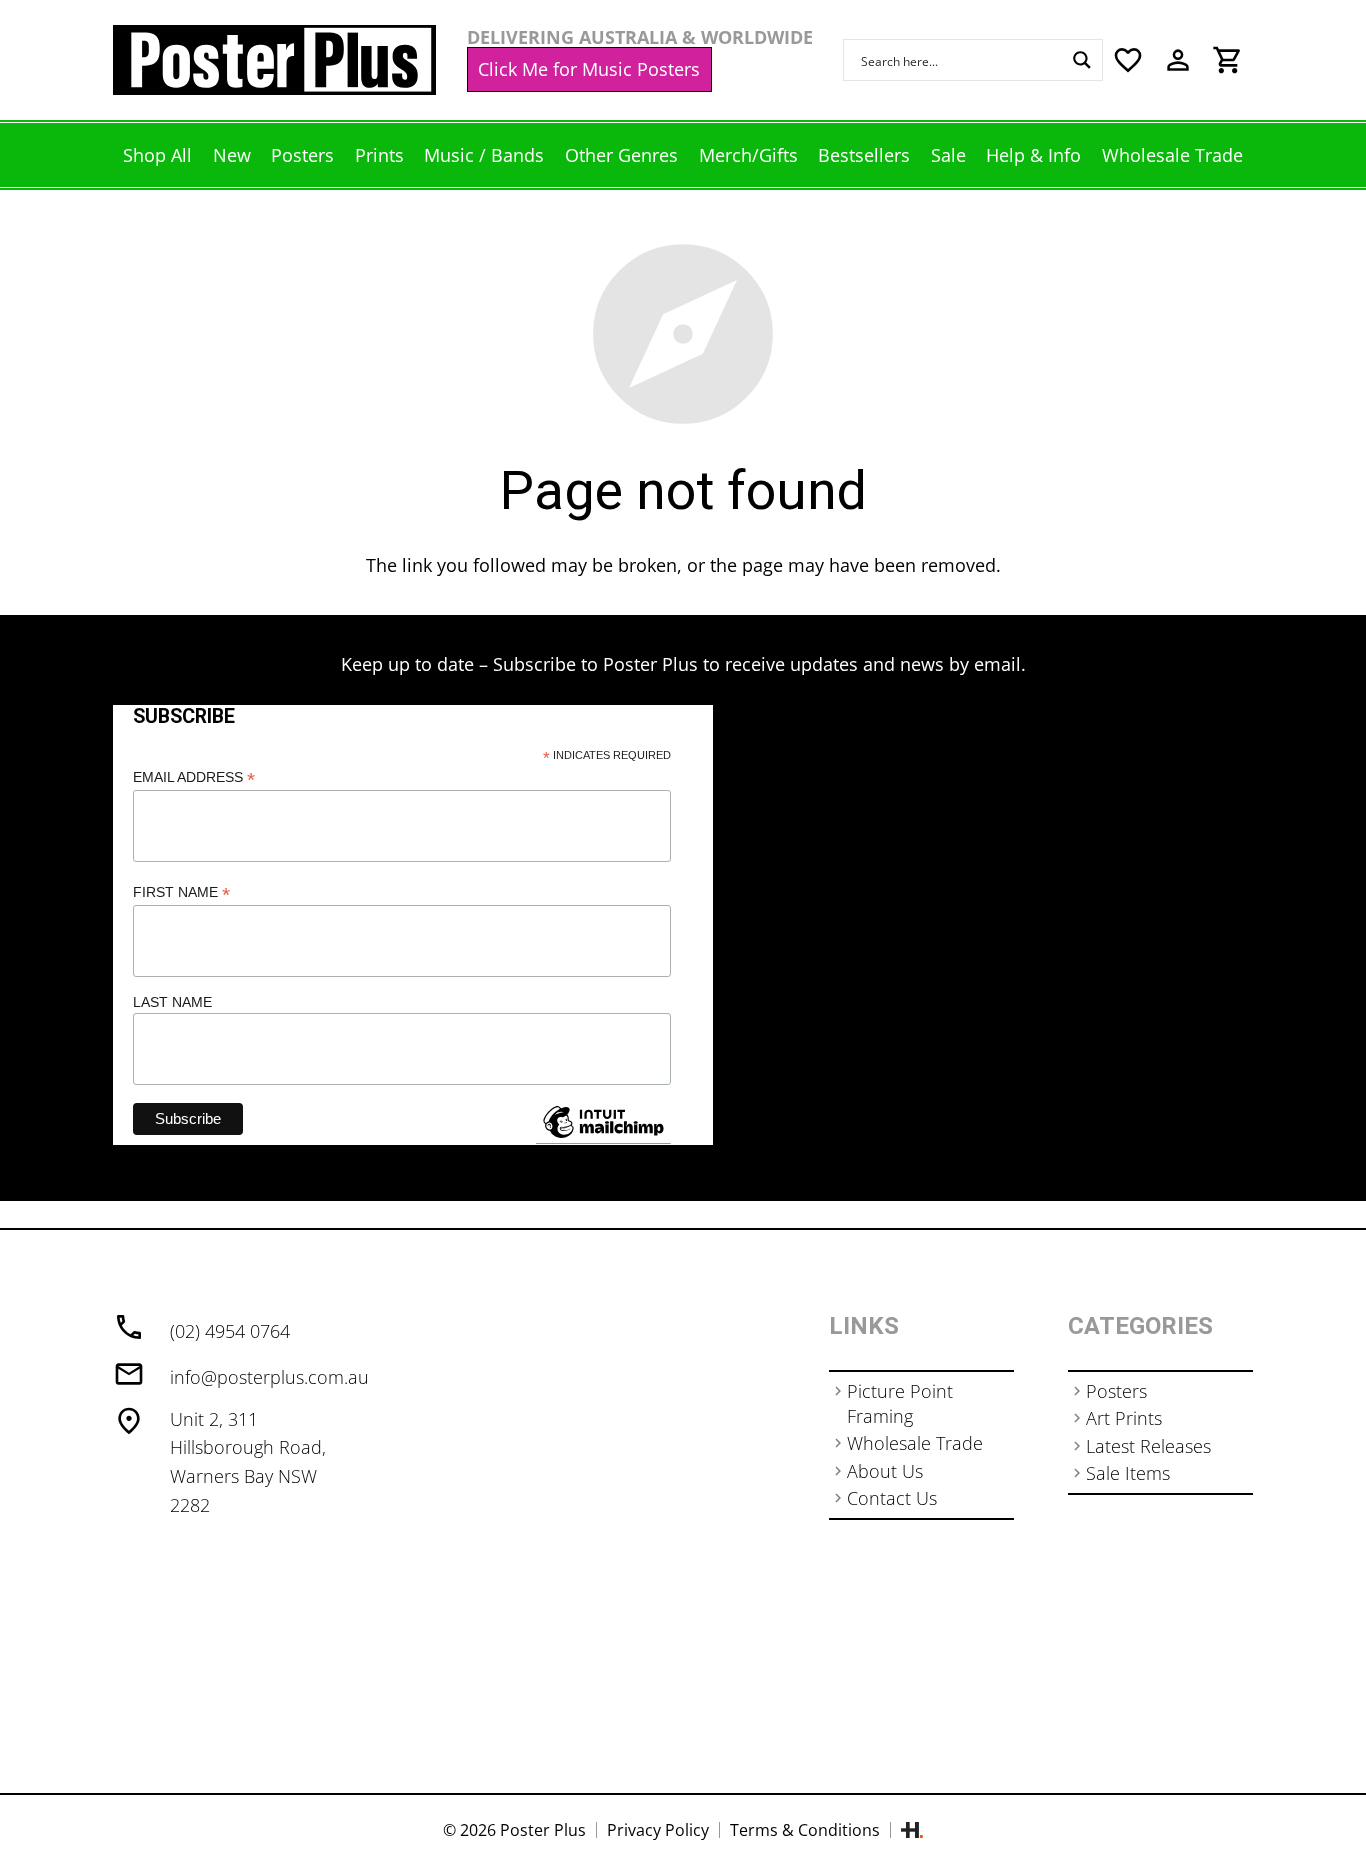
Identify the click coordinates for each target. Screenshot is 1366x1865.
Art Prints (1124, 1418)
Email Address (194, 777)
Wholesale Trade (915, 1443)
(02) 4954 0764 (230, 1331)
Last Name (172, 1002)
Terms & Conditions (805, 1830)
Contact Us (892, 1498)
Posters (1116, 1391)
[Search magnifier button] (1082, 60)
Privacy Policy (658, 1830)
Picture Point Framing (900, 1403)
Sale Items (1128, 1473)
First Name (181, 892)
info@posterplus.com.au (269, 1377)
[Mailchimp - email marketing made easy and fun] (603, 1137)
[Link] (274, 60)
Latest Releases (1148, 1446)
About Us (885, 1471)
